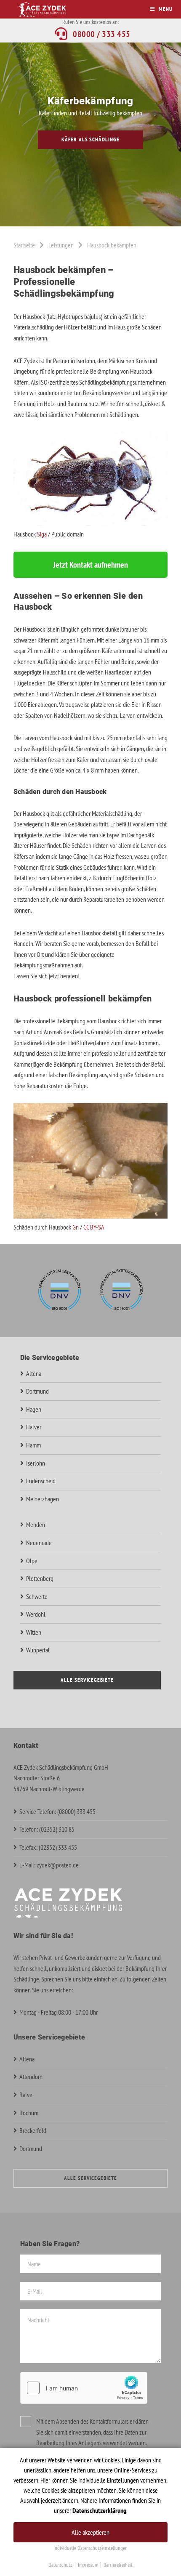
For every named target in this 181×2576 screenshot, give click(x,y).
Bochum (29, 2113)
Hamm (33, 1445)
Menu (166, 9)
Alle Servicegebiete (87, 1680)
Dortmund (37, 1391)
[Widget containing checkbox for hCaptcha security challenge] (84, 2388)
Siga (42, 534)
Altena (34, 1373)
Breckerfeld (33, 2130)
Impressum (88, 2565)
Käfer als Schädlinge (90, 139)
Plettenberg (40, 1578)
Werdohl (36, 1614)
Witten (34, 1632)
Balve (26, 2095)
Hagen (34, 1409)
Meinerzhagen (43, 1499)
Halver (34, 1427)
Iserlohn (36, 1463)
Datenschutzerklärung (99, 2510)
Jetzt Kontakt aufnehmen (90, 565)
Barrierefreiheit (118, 2565)
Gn (76, 1227)
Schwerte (37, 1596)
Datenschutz (60, 2565)
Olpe (32, 1561)
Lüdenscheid (41, 1481)
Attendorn (31, 2077)
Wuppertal (38, 1650)
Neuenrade (39, 1543)
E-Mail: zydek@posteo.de (49, 1865)
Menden (36, 1524)
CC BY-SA (94, 1227)
